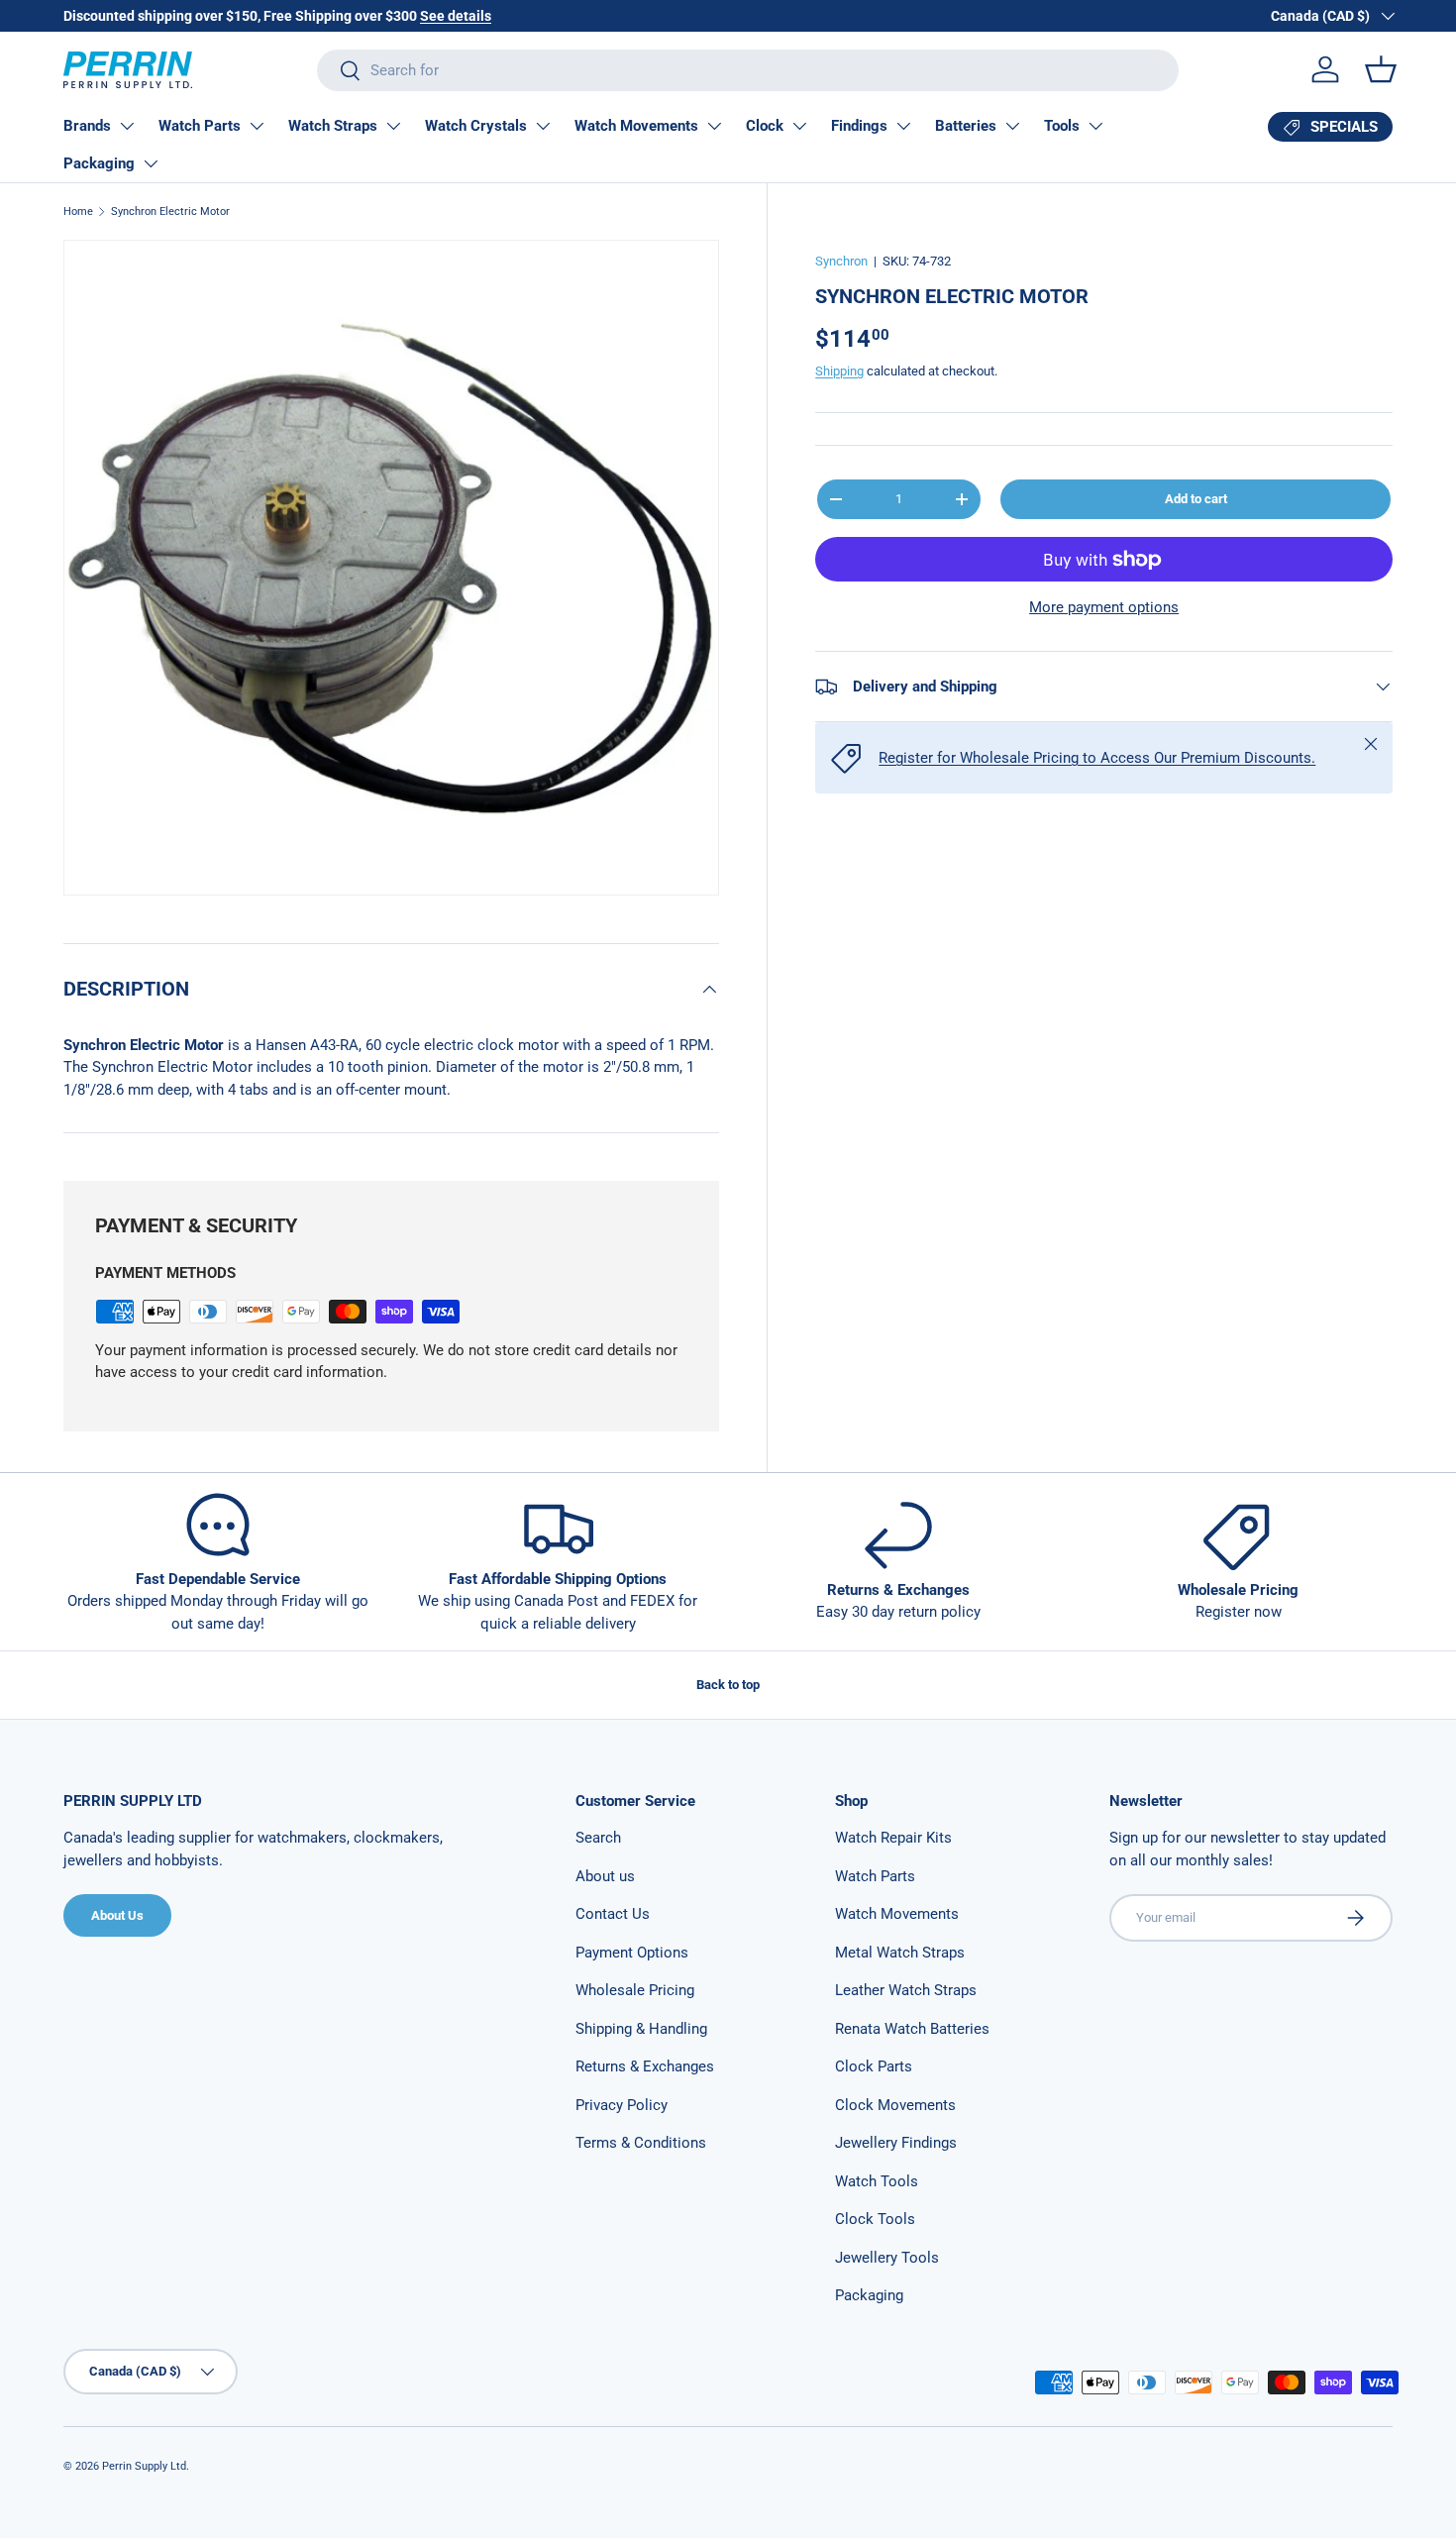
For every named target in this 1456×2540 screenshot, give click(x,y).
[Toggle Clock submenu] (799, 126)
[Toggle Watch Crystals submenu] (543, 126)
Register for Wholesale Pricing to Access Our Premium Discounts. (1097, 758)
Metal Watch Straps (900, 1953)
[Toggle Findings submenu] (903, 126)
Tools (1062, 126)
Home (78, 212)
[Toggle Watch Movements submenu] (714, 126)
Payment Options (632, 1953)
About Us (117, 1915)
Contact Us (613, 1914)
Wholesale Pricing (635, 1990)
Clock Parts (874, 2066)
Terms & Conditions (641, 2143)
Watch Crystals (476, 126)
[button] (1381, 69)
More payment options (1104, 607)
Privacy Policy (622, 2105)
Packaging (99, 163)
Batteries (966, 126)
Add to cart (1196, 499)
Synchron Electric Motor (170, 212)
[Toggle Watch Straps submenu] (393, 126)
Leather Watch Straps (906, 1990)
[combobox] (748, 70)
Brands (87, 126)
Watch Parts (200, 126)
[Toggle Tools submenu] (1095, 126)
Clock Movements (895, 2105)
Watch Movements (636, 126)
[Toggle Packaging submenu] (151, 163)
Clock (765, 126)
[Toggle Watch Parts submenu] (257, 126)
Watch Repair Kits (893, 1838)
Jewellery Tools (887, 2258)
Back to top (728, 1685)
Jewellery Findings (896, 2143)
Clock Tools (875, 2219)
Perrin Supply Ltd (144, 2466)
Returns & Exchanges (645, 2066)
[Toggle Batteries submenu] (1012, 126)
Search (598, 1838)
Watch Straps (333, 126)
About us (605, 1876)
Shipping (839, 371)
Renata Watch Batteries (912, 2029)
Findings (859, 126)
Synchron (841, 261)
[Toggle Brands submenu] (127, 126)
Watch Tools (877, 2181)
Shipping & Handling (641, 2029)
